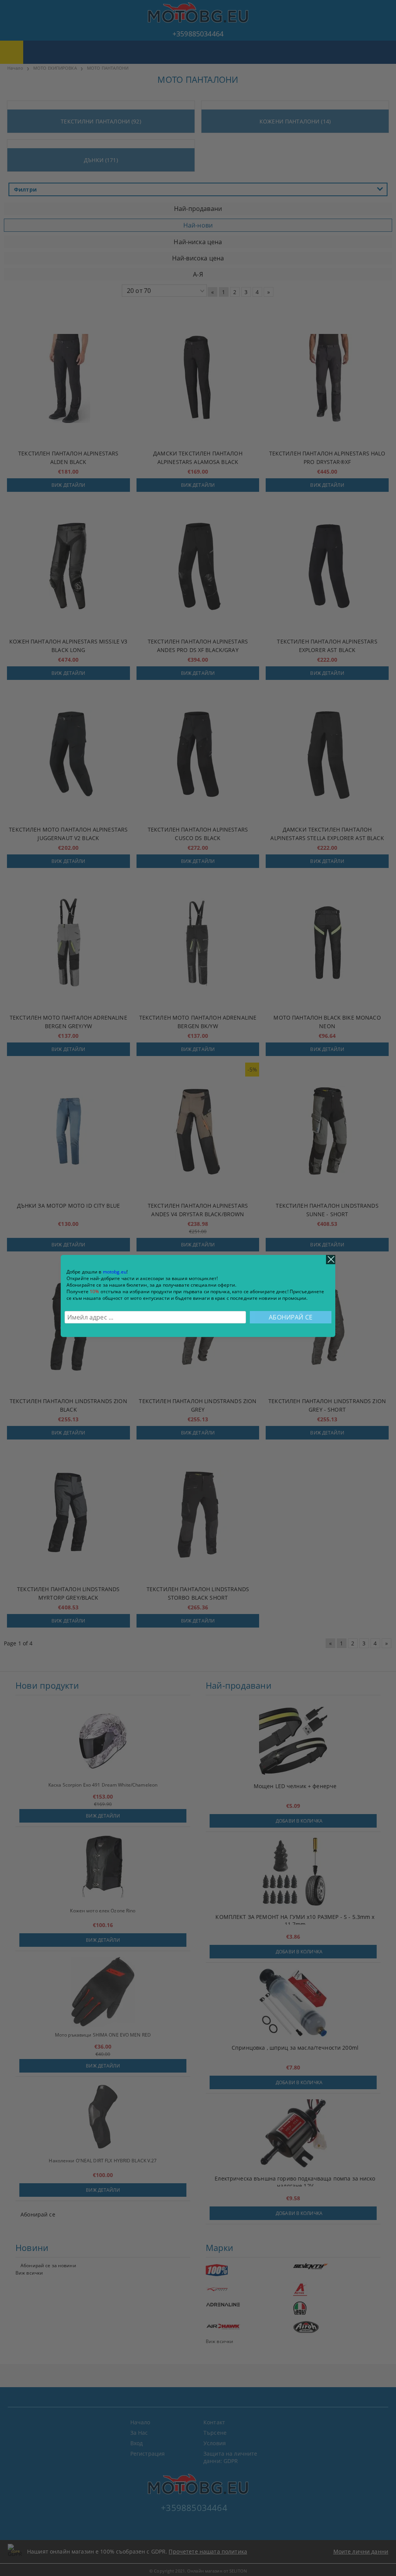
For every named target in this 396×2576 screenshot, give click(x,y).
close (331, 1260)
